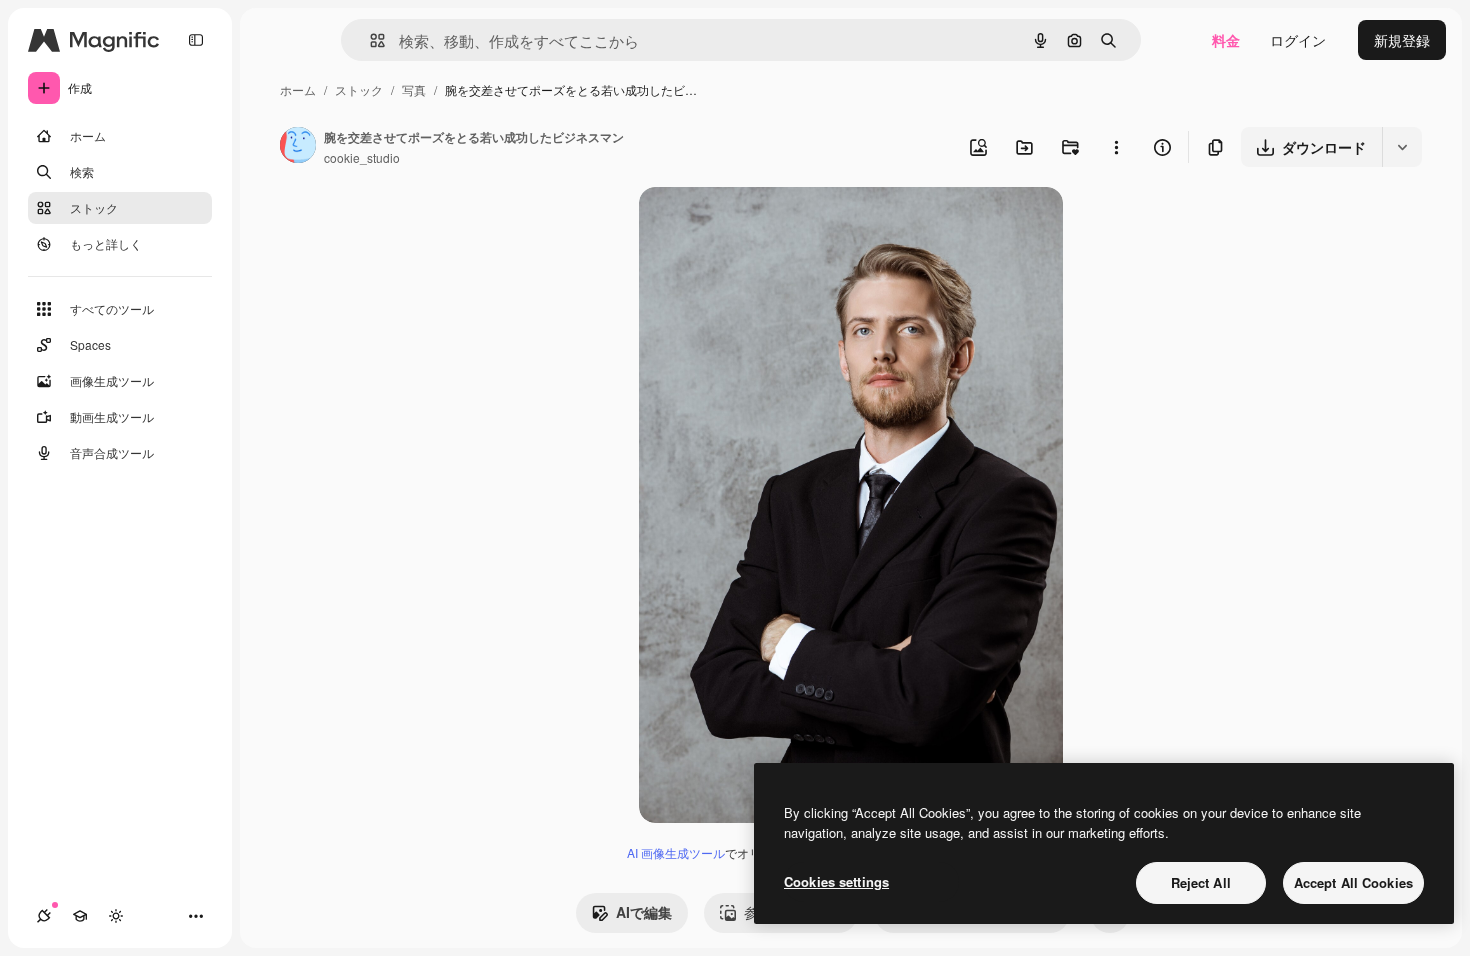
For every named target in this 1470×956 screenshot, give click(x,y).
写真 (414, 89)
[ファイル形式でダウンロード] (1402, 147)
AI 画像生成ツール (676, 852)
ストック (359, 89)
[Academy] (80, 916)
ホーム (298, 89)
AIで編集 (644, 912)
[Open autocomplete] (369, 40)
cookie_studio (362, 157)
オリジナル (776, 225)
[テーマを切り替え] (116, 916)
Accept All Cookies (1353, 882)
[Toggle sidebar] (196, 40)
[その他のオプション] (1116, 147)
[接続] (44, 916)
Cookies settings (836, 881)
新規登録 (1402, 40)
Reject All (1201, 882)
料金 (1226, 40)
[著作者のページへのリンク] (298, 147)
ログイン (1298, 40)
